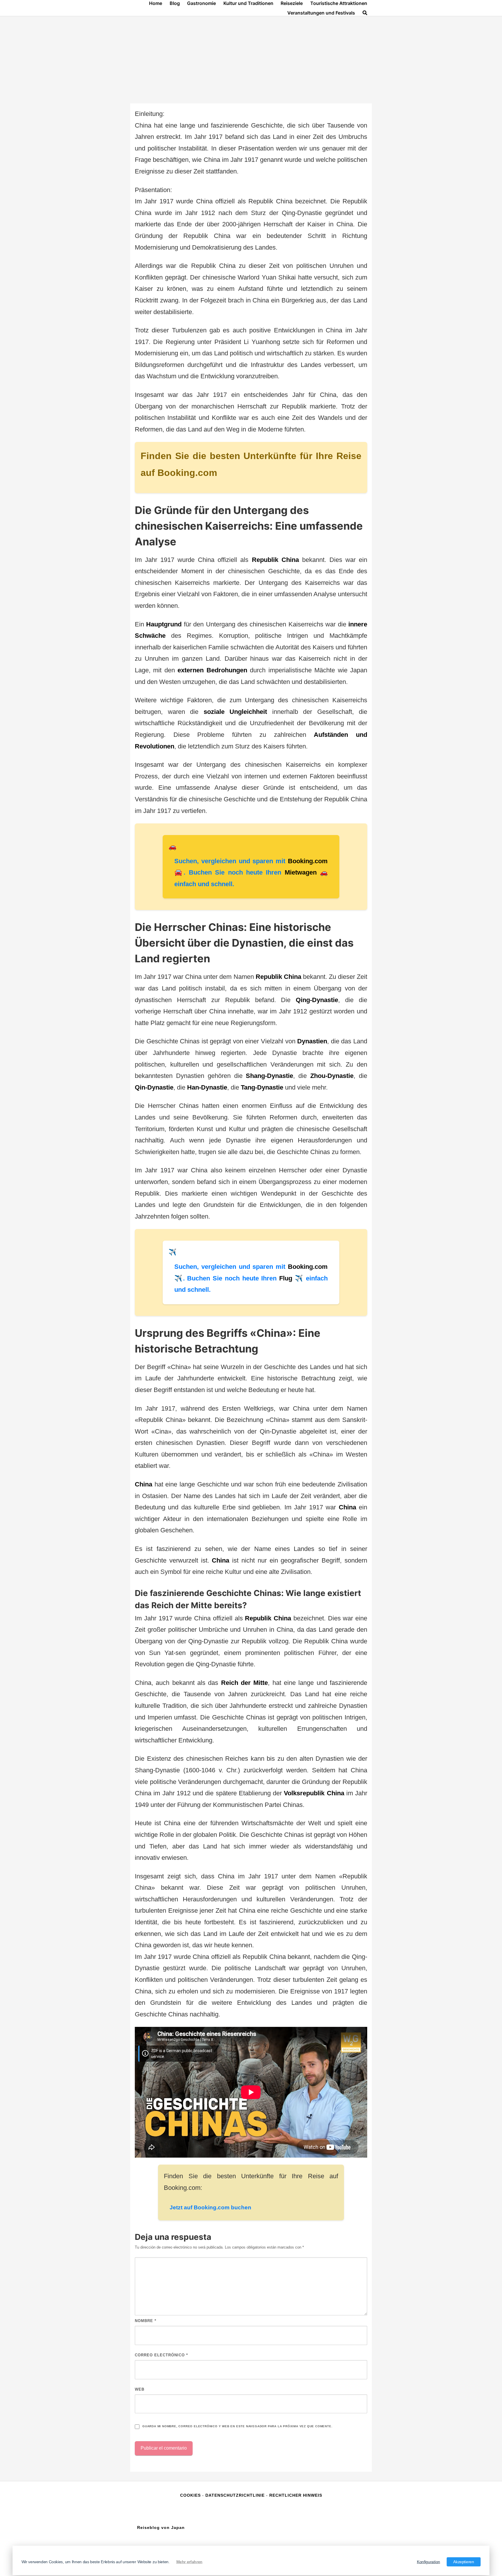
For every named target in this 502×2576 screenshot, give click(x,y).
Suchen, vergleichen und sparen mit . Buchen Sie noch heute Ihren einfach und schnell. (251, 873)
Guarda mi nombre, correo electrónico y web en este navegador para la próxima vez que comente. (237, 2426)
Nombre (146, 2321)
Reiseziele (292, 3)
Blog (175, 3)
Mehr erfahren (189, 2562)
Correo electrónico (161, 2355)
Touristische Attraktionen (339, 3)
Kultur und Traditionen (248, 3)
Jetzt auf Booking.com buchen (210, 2207)
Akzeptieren (464, 2562)
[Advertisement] (251, 60)
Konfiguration (429, 2562)
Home (156, 3)
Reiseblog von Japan (161, 2527)
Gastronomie (201, 3)
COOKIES (191, 2495)
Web (140, 2389)
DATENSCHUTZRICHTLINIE (235, 2495)
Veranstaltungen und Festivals (321, 13)
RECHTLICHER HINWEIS (296, 2495)
